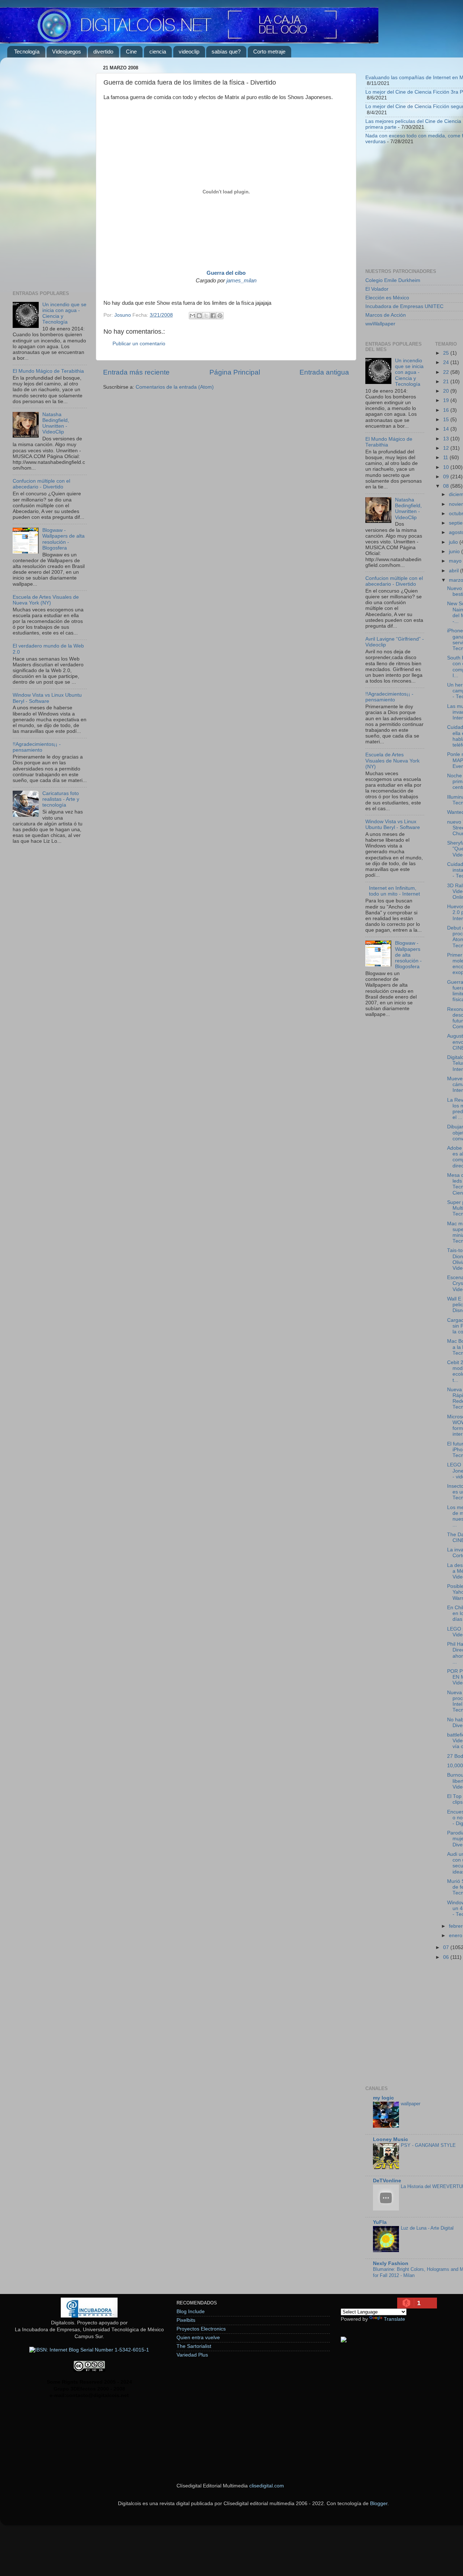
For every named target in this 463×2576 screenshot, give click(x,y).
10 (447, 467)
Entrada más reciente (136, 372)
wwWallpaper (380, 324)
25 (447, 353)
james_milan (241, 281)
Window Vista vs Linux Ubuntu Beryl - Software (47, 698)
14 (447, 429)
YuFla (380, 2222)
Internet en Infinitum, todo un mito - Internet (394, 891)
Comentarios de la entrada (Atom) (175, 387)
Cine (131, 52)
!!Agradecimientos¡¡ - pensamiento (37, 747)
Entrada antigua (324, 372)
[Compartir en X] (206, 316)
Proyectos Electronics (201, 2329)
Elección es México (387, 298)
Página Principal (235, 372)
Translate (394, 2319)
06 (447, 1957)
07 (447, 1947)
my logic (383, 2098)
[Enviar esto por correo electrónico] (192, 316)
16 (447, 410)
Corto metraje (269, 52)
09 (447, 477)
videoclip (189, 52)
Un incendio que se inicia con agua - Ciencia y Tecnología (409, 372)
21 (447, 382)
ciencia (158, 52)
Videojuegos (67, 52)
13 (447, 439)
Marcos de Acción (386, 315)
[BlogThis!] (199, 316)
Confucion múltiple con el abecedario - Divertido (41, 484)
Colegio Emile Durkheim (393, 280)
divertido (103, 52)
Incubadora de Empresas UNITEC (404, 306)
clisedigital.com (267, 2486)
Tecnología (27, 52)
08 (447, 486)
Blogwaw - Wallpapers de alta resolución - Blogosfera (63, 539)
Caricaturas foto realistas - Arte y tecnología (61, 799)
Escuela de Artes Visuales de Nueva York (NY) (46, 600)
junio (455, 552)
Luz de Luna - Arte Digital (427, 2228)
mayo (456, 561)
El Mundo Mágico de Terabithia (48, 371)
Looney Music (390, 2139)
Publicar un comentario (139, 344)
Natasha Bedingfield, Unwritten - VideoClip (56, 423)
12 (447, 448)
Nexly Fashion (391, 2263)
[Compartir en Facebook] (213, 316)
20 (447, 391)
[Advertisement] (50, 171)
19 (447, 400)
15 (447, 420)
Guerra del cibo (226, 273)
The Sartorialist (194, 2346)
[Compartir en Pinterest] (220, 316)
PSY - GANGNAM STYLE (428, 2145)
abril (454, 571)
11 (446, 458)
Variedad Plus (192, 2355)
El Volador (377, 289)
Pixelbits (186, 2320)
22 (447, 372)
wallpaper (411, 2104)
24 (447, 362)
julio (454, 542)
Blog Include (191, 2312)
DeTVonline (387, 2181)
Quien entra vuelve (198, 2338)
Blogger (379, 2504)
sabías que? (226, 52)
